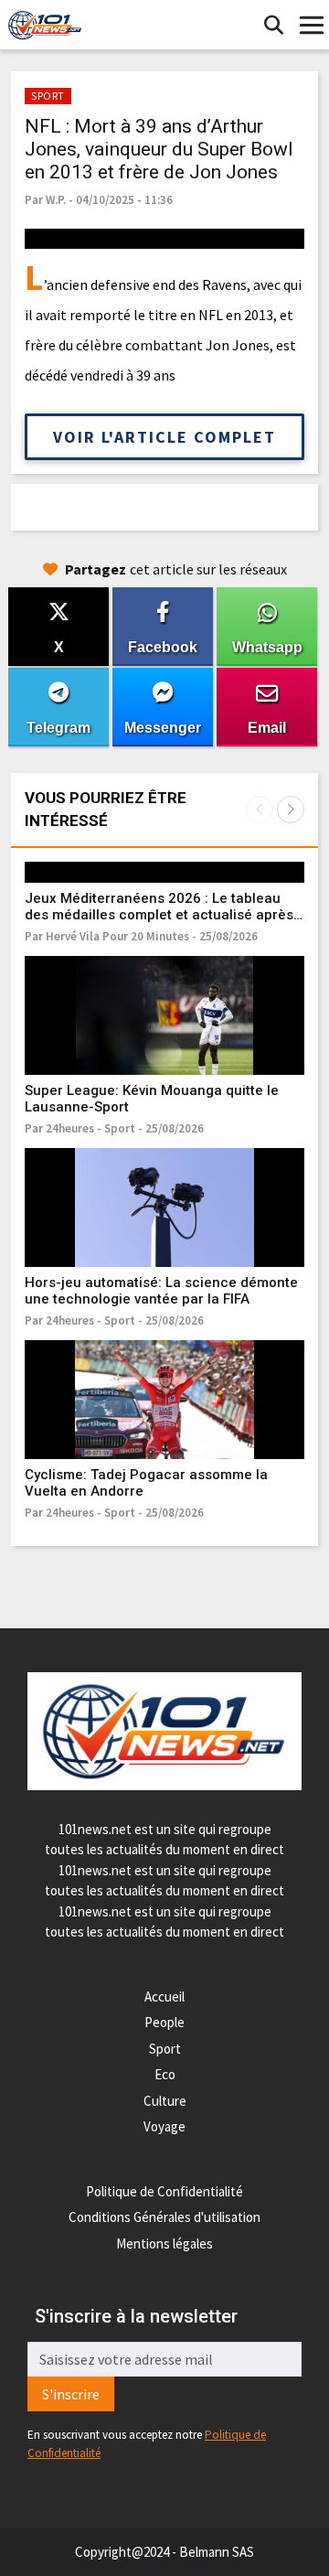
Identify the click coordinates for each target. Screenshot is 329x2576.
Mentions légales (164, 2243)
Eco (165, 2074)
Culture (165, 2101)
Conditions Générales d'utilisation (164, 2217)
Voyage (164, 2126)
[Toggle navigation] (312, 26)
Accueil (164, 1996)
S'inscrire (71, 2394)
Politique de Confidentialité (164, 2191)
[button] (291, 810)
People (164, 2022)
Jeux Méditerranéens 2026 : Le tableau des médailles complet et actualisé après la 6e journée (159, 915)
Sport (165, 2049)
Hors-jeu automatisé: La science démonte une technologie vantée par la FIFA (161, 1291)
